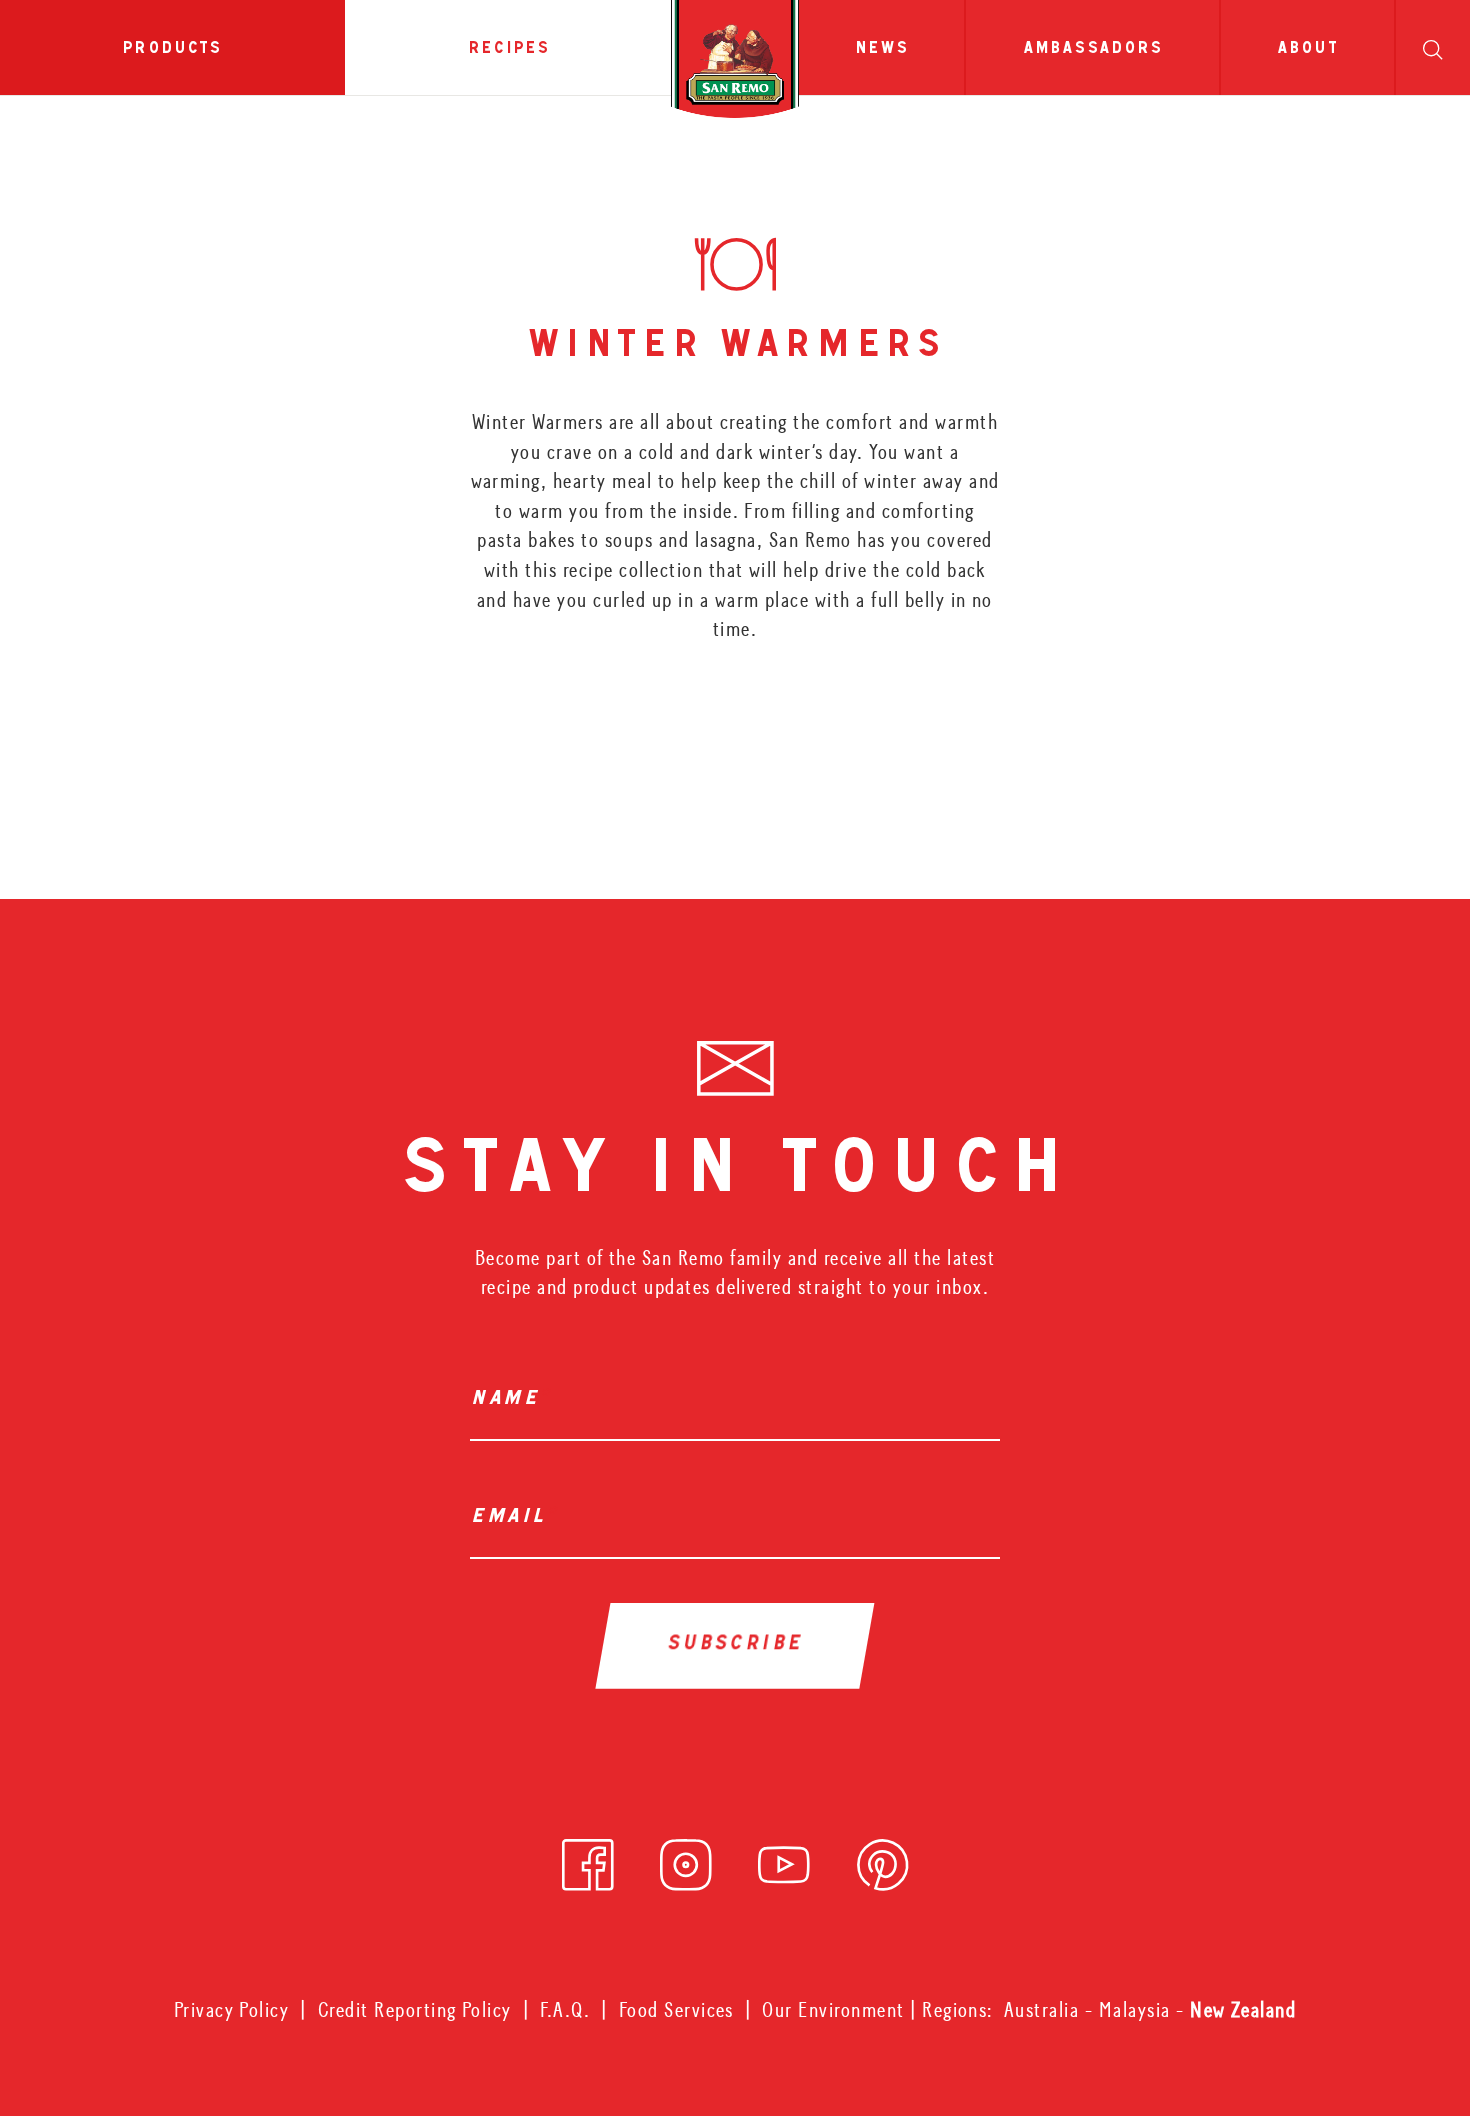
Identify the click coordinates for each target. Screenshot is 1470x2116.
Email (513, 1518)
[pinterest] (883, 1858)
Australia (1044, 2010)
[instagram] (686, 1858)
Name (510, 1400)
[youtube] (784, 1858)
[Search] (1432, 47)
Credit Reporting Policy (415, 2010)
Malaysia (1137, 2010)
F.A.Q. (565, 2010)
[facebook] (588, 1858)
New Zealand (1243, 2010)
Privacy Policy (232, 2010)
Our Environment (833, 2010)
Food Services (676, 2010)
